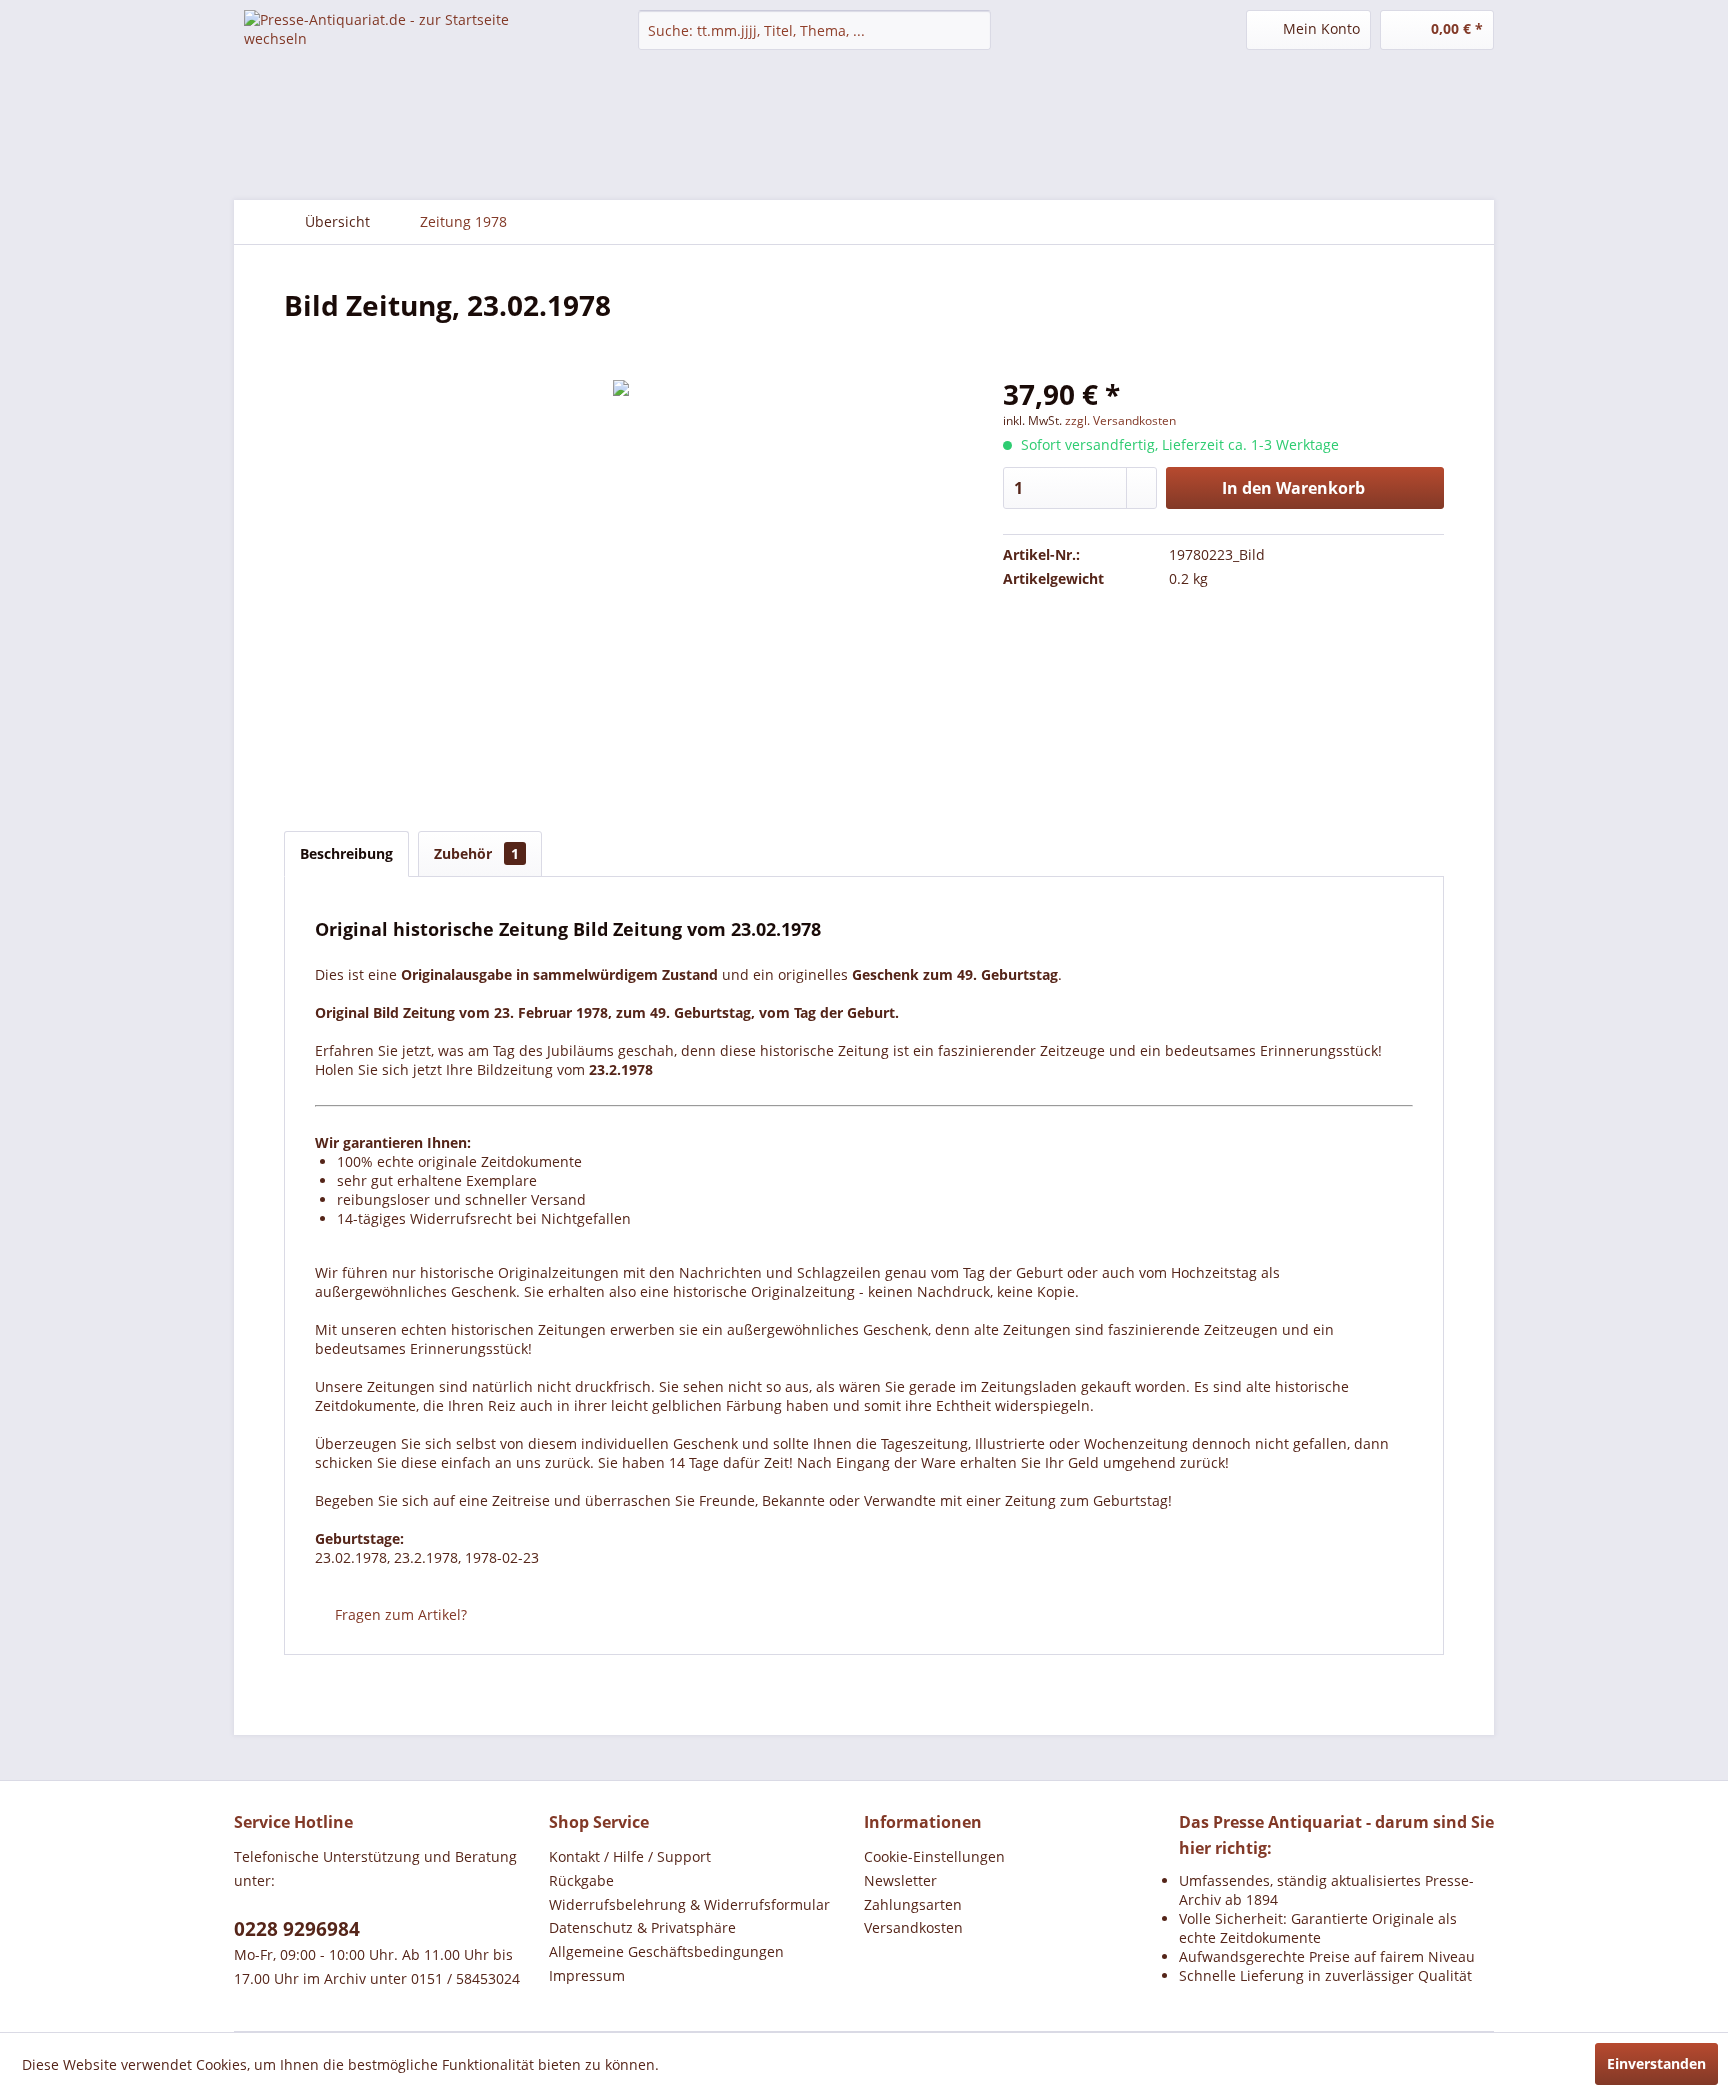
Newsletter (900, 1880)
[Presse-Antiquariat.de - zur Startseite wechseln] (395, 45)
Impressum (587, 1975)
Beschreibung (346, 853)
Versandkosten (913, 1927)
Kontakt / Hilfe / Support (630, 1856)
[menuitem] (814, 30)
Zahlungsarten (913, 1904)
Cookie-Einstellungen (934, 1856)
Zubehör (476, 853)
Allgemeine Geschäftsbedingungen (666, 1951)
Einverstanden (1656, 2063)
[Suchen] (972, 30)
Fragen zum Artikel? (399, 1614)
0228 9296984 (297, 1929)
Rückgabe (581, 1880)
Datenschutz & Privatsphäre (642, 1927)
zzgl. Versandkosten (1120, 420)
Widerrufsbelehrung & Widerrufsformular (689, 1904)
